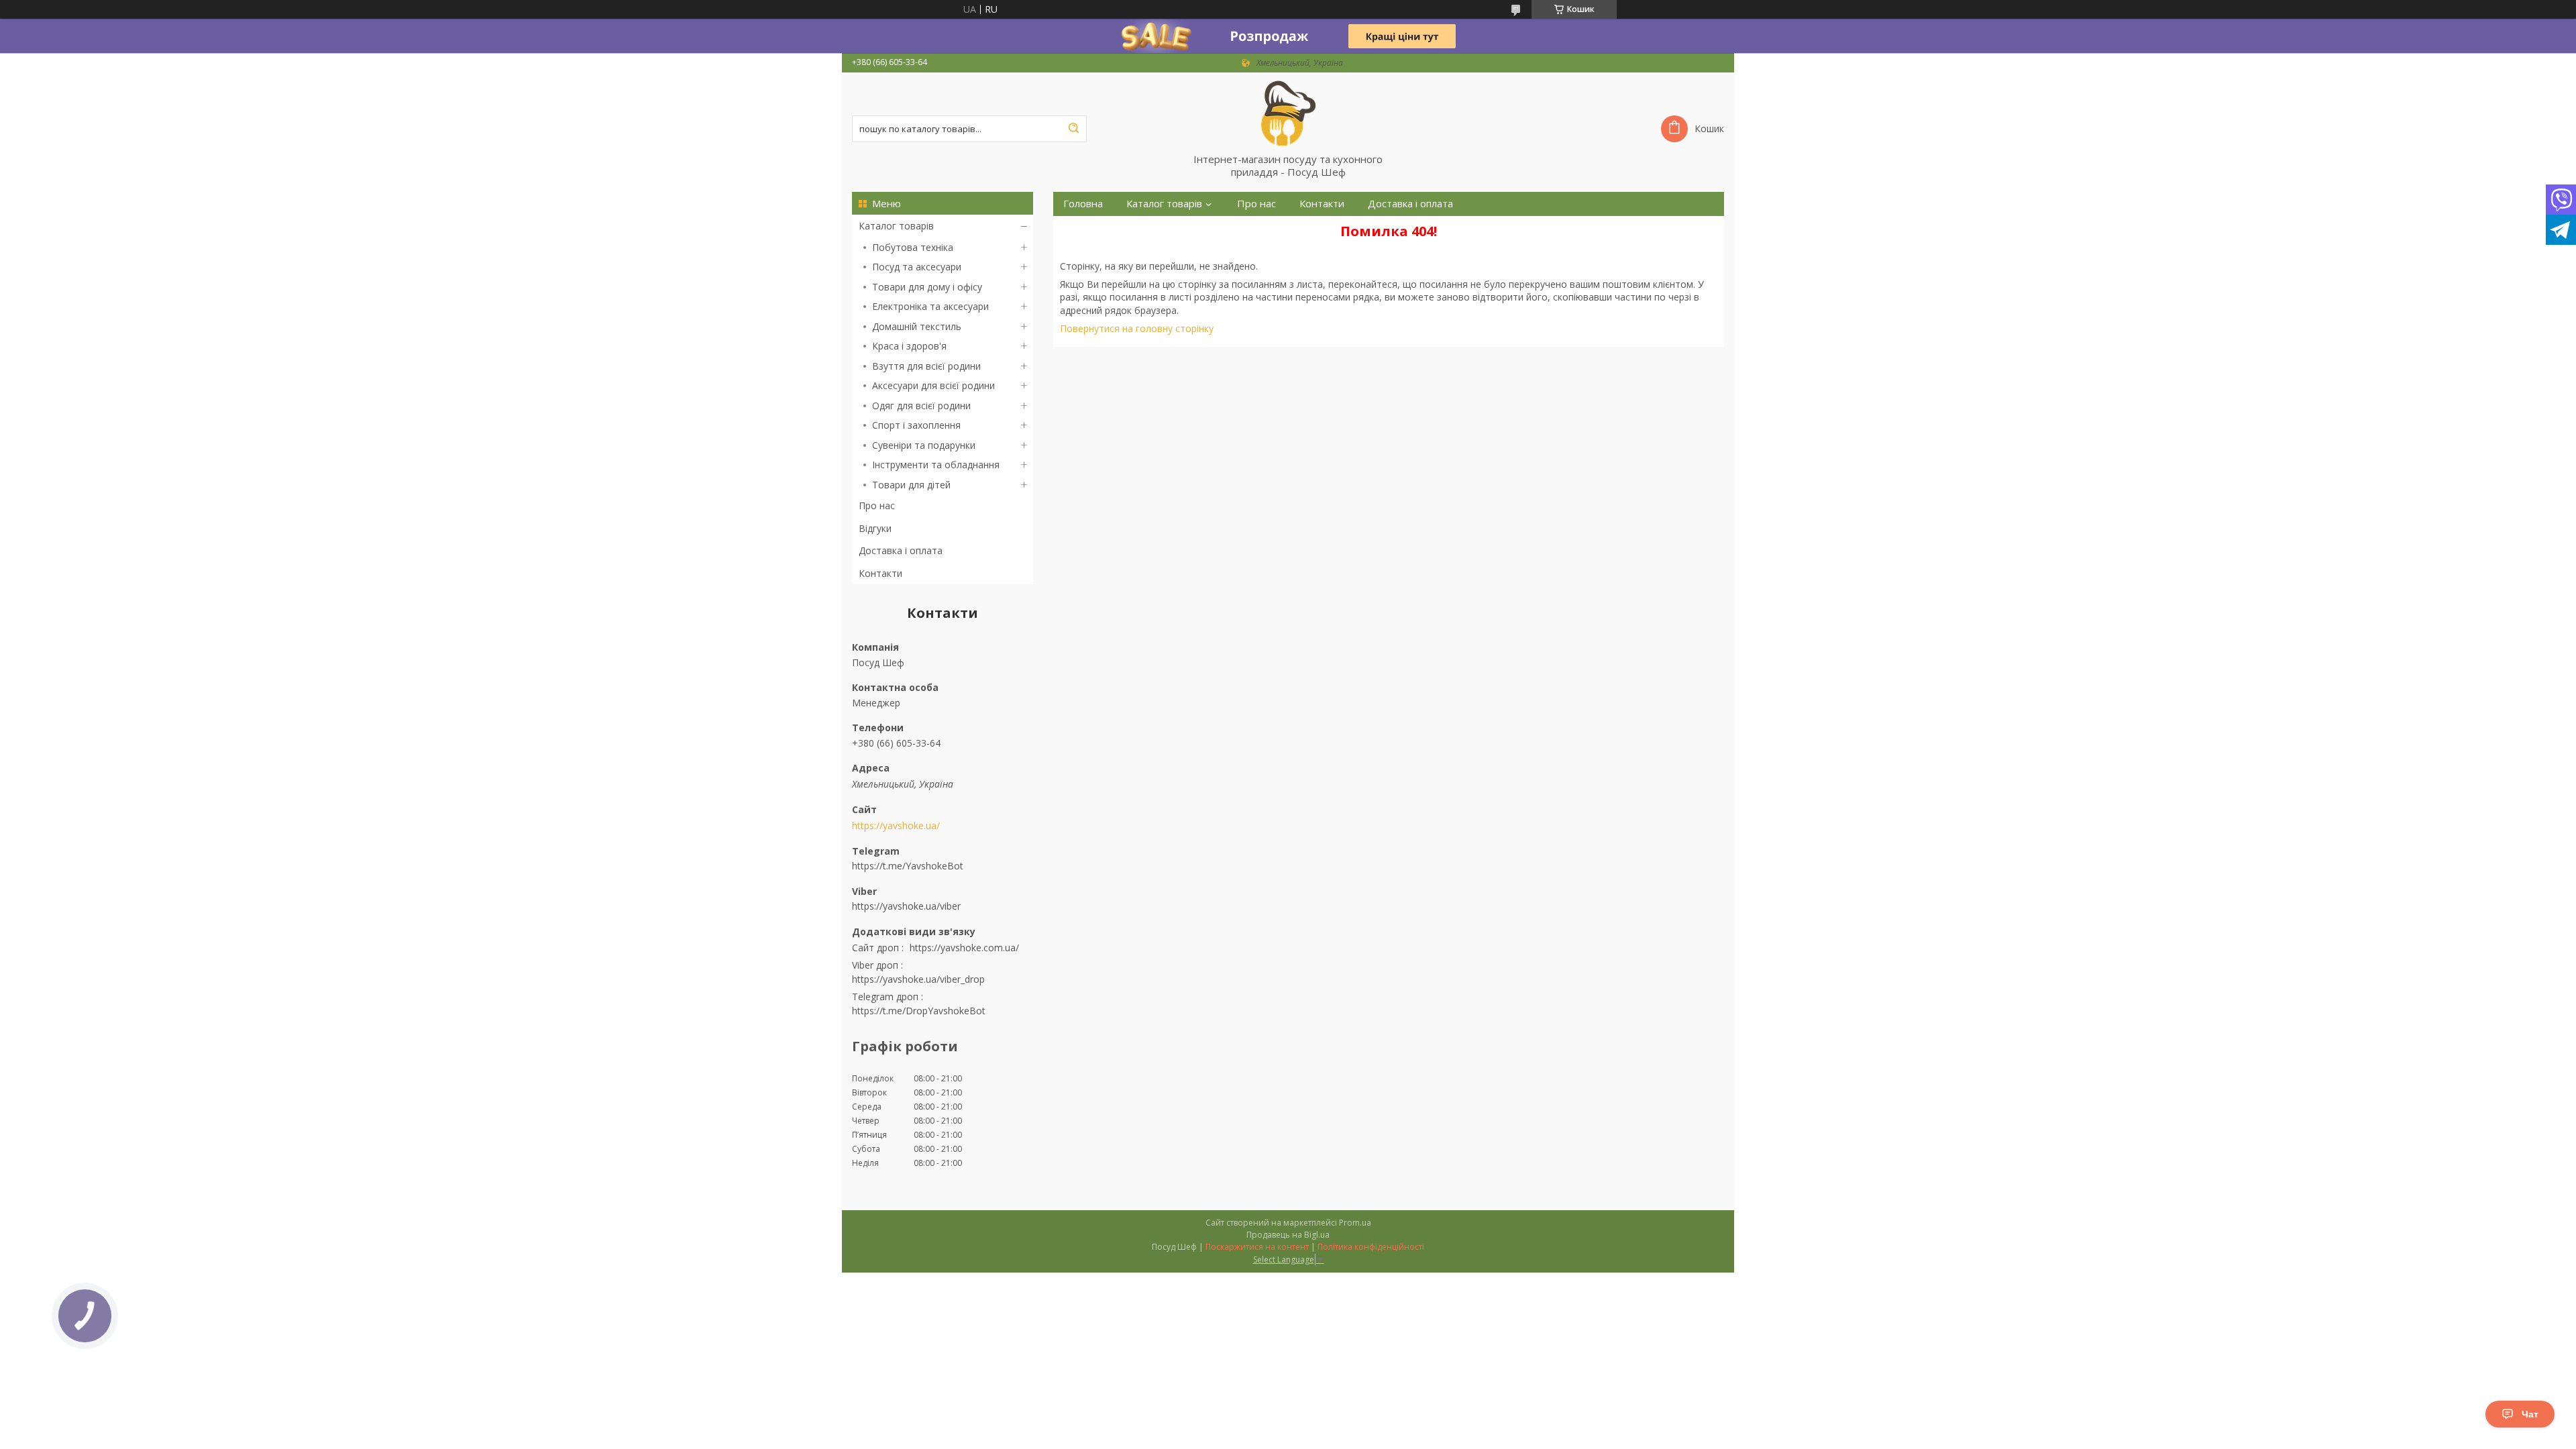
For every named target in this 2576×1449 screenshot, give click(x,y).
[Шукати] (1073, 129)
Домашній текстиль (917, 326)
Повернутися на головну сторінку (1137, 328)
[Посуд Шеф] (1288, 113)
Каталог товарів (896, 226)
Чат (2530, 1414)
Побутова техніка (913, 247)
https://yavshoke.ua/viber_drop (918, 979)
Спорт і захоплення (916, 425)
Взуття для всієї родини (926, 366)
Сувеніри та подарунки (924, 445)
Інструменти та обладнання (936, 465)
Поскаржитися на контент (1257, 1247)
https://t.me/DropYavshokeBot (919, 1011)
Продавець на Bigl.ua (1288, 1235)
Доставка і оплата (901, 550)
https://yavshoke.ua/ (896, 826)
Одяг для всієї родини (921, 406)
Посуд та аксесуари (917, 267)
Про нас (877, 505)
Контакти (880, 573)
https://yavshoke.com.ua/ (964, 948)
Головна (1083, 204)
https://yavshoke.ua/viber (906, 906)
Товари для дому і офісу (927, 287)
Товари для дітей (911, 485)
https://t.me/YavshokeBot (908, 866)
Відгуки (875, 528)
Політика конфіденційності (1371, 1247)
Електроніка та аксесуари (930, 306)
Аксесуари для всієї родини (933, 385)
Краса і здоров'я (909, 346)
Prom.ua (1355, 1223)
